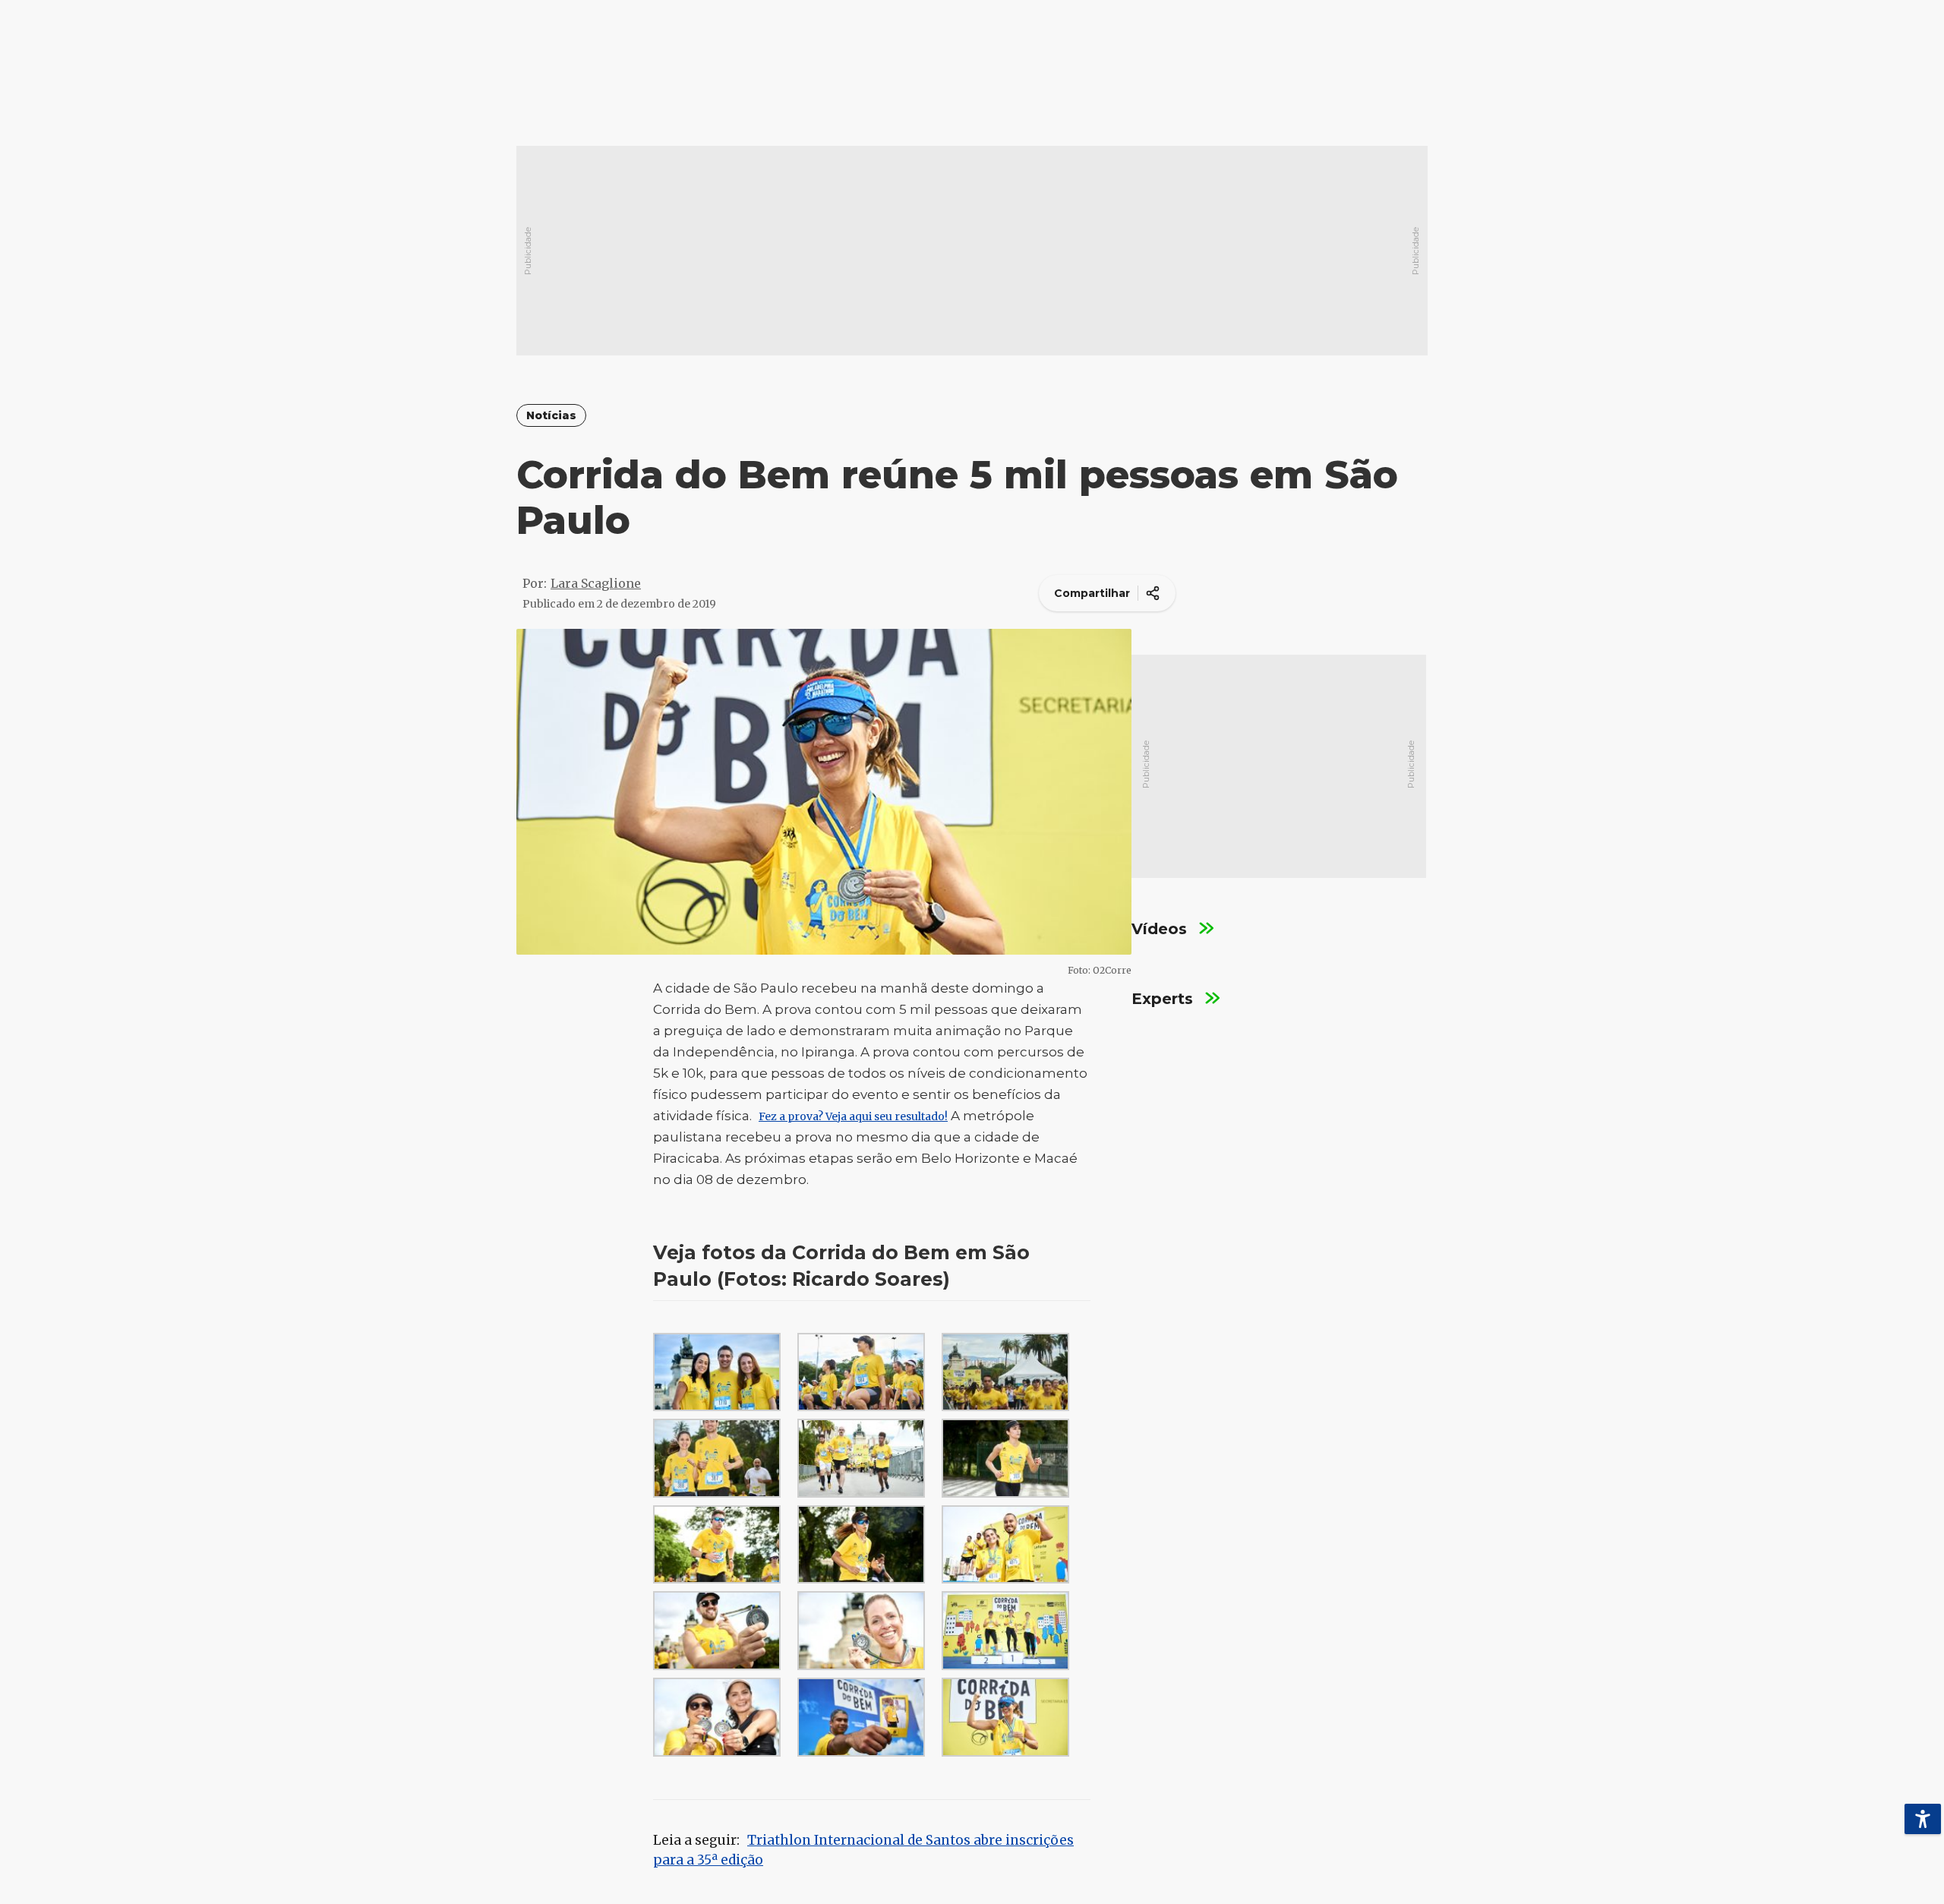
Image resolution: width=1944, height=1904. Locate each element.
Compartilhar (1092, 593)
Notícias (551, 416)
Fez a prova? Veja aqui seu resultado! (853, 1116)
